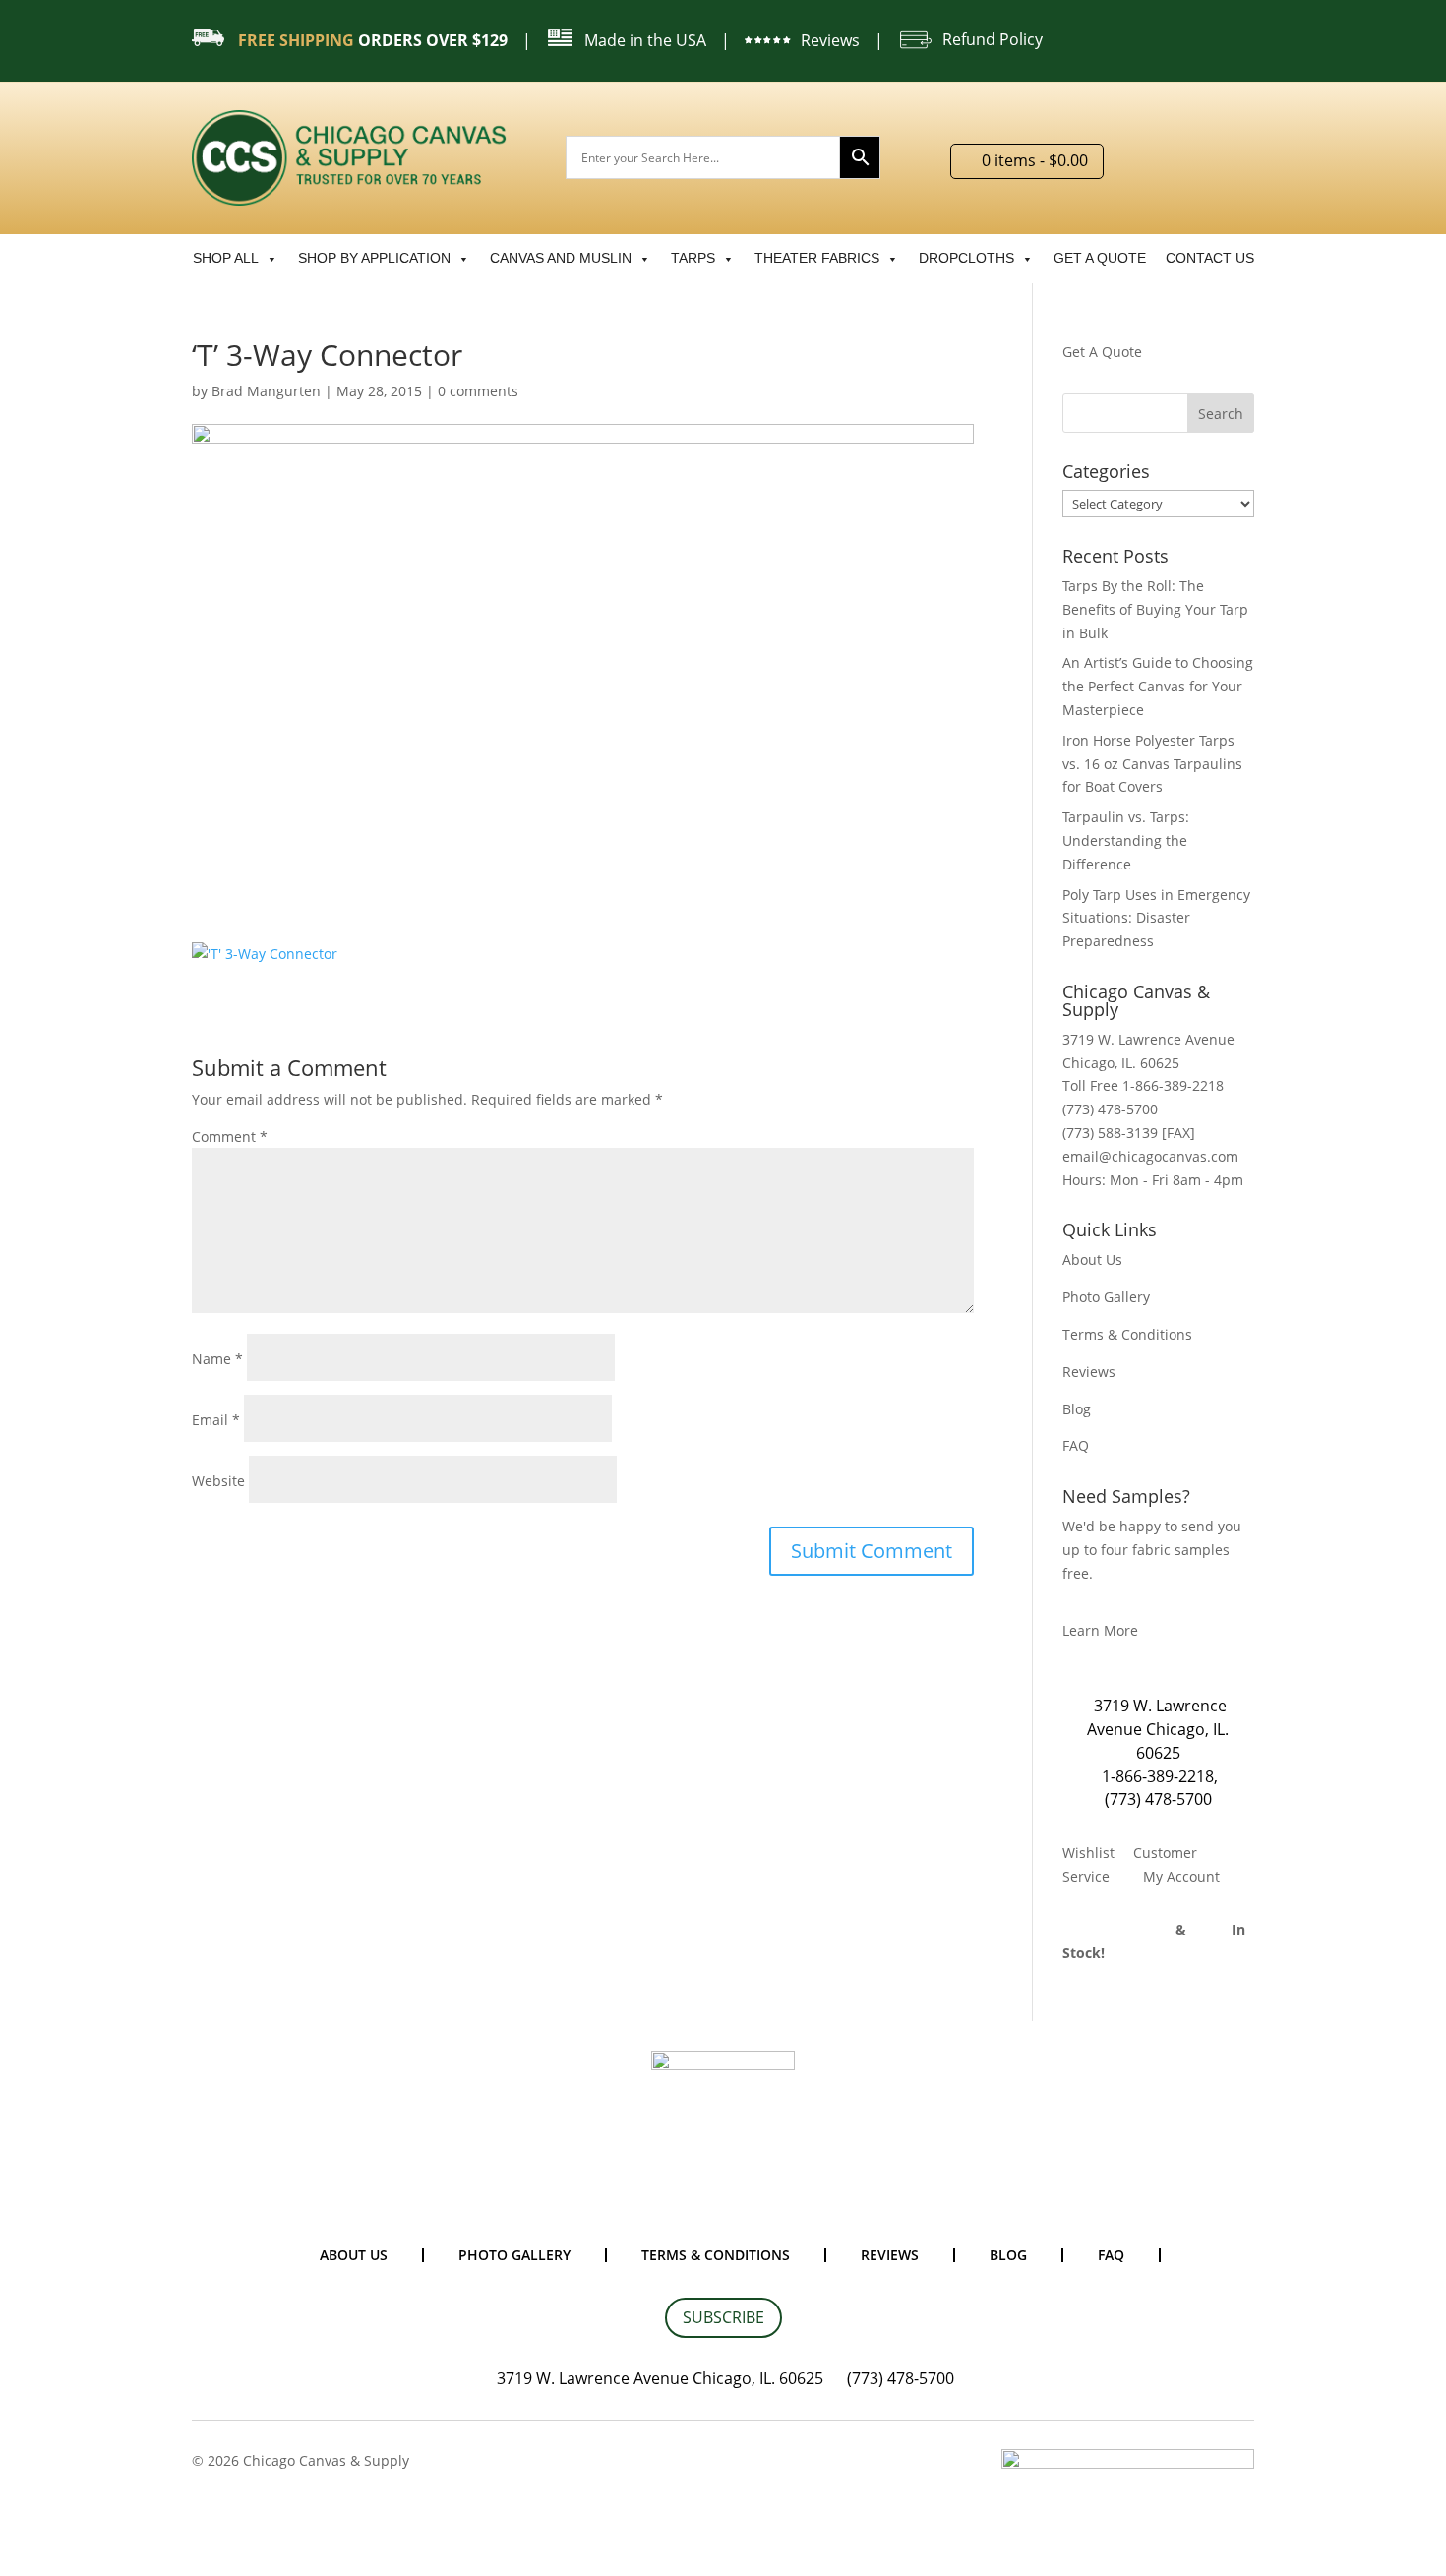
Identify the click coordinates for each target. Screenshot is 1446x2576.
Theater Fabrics (817, 258)
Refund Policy (993, 39)
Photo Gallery (1106, 1297)
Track (1211, 1929)
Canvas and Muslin (561, 258)
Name (217, 1359)
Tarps (693, 258)
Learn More (1100, 1630)
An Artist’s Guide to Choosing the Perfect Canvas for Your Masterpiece (1158, 686)
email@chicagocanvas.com (1150, 1156)
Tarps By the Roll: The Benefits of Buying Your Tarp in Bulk (1155, 609)
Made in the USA (645, 40)
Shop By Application (374, 258)
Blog (1077, 1409)
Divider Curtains (1117, 1929)
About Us (1092, 1259)
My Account (1181, 1876)
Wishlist (1088, 1853)
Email (216, 1420)
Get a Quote (1100, 258)
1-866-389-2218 (1158, 1776)
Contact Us (1210, 258)
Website (218, 1481)
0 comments (478, 391)
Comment (230, 1137)
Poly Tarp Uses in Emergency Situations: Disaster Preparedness (1156, 918)
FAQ (1076, 1445)
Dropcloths (966, 258)
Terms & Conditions (1127, 1334)
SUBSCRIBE (723, 2317)
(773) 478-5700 (1158, 1799)
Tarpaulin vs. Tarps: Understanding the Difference (1126, 840)
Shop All (226, 258)
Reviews (830, 40)
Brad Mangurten (266, 391)
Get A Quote (1102, 352)
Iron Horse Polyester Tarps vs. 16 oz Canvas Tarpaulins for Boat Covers (1152, 764)
